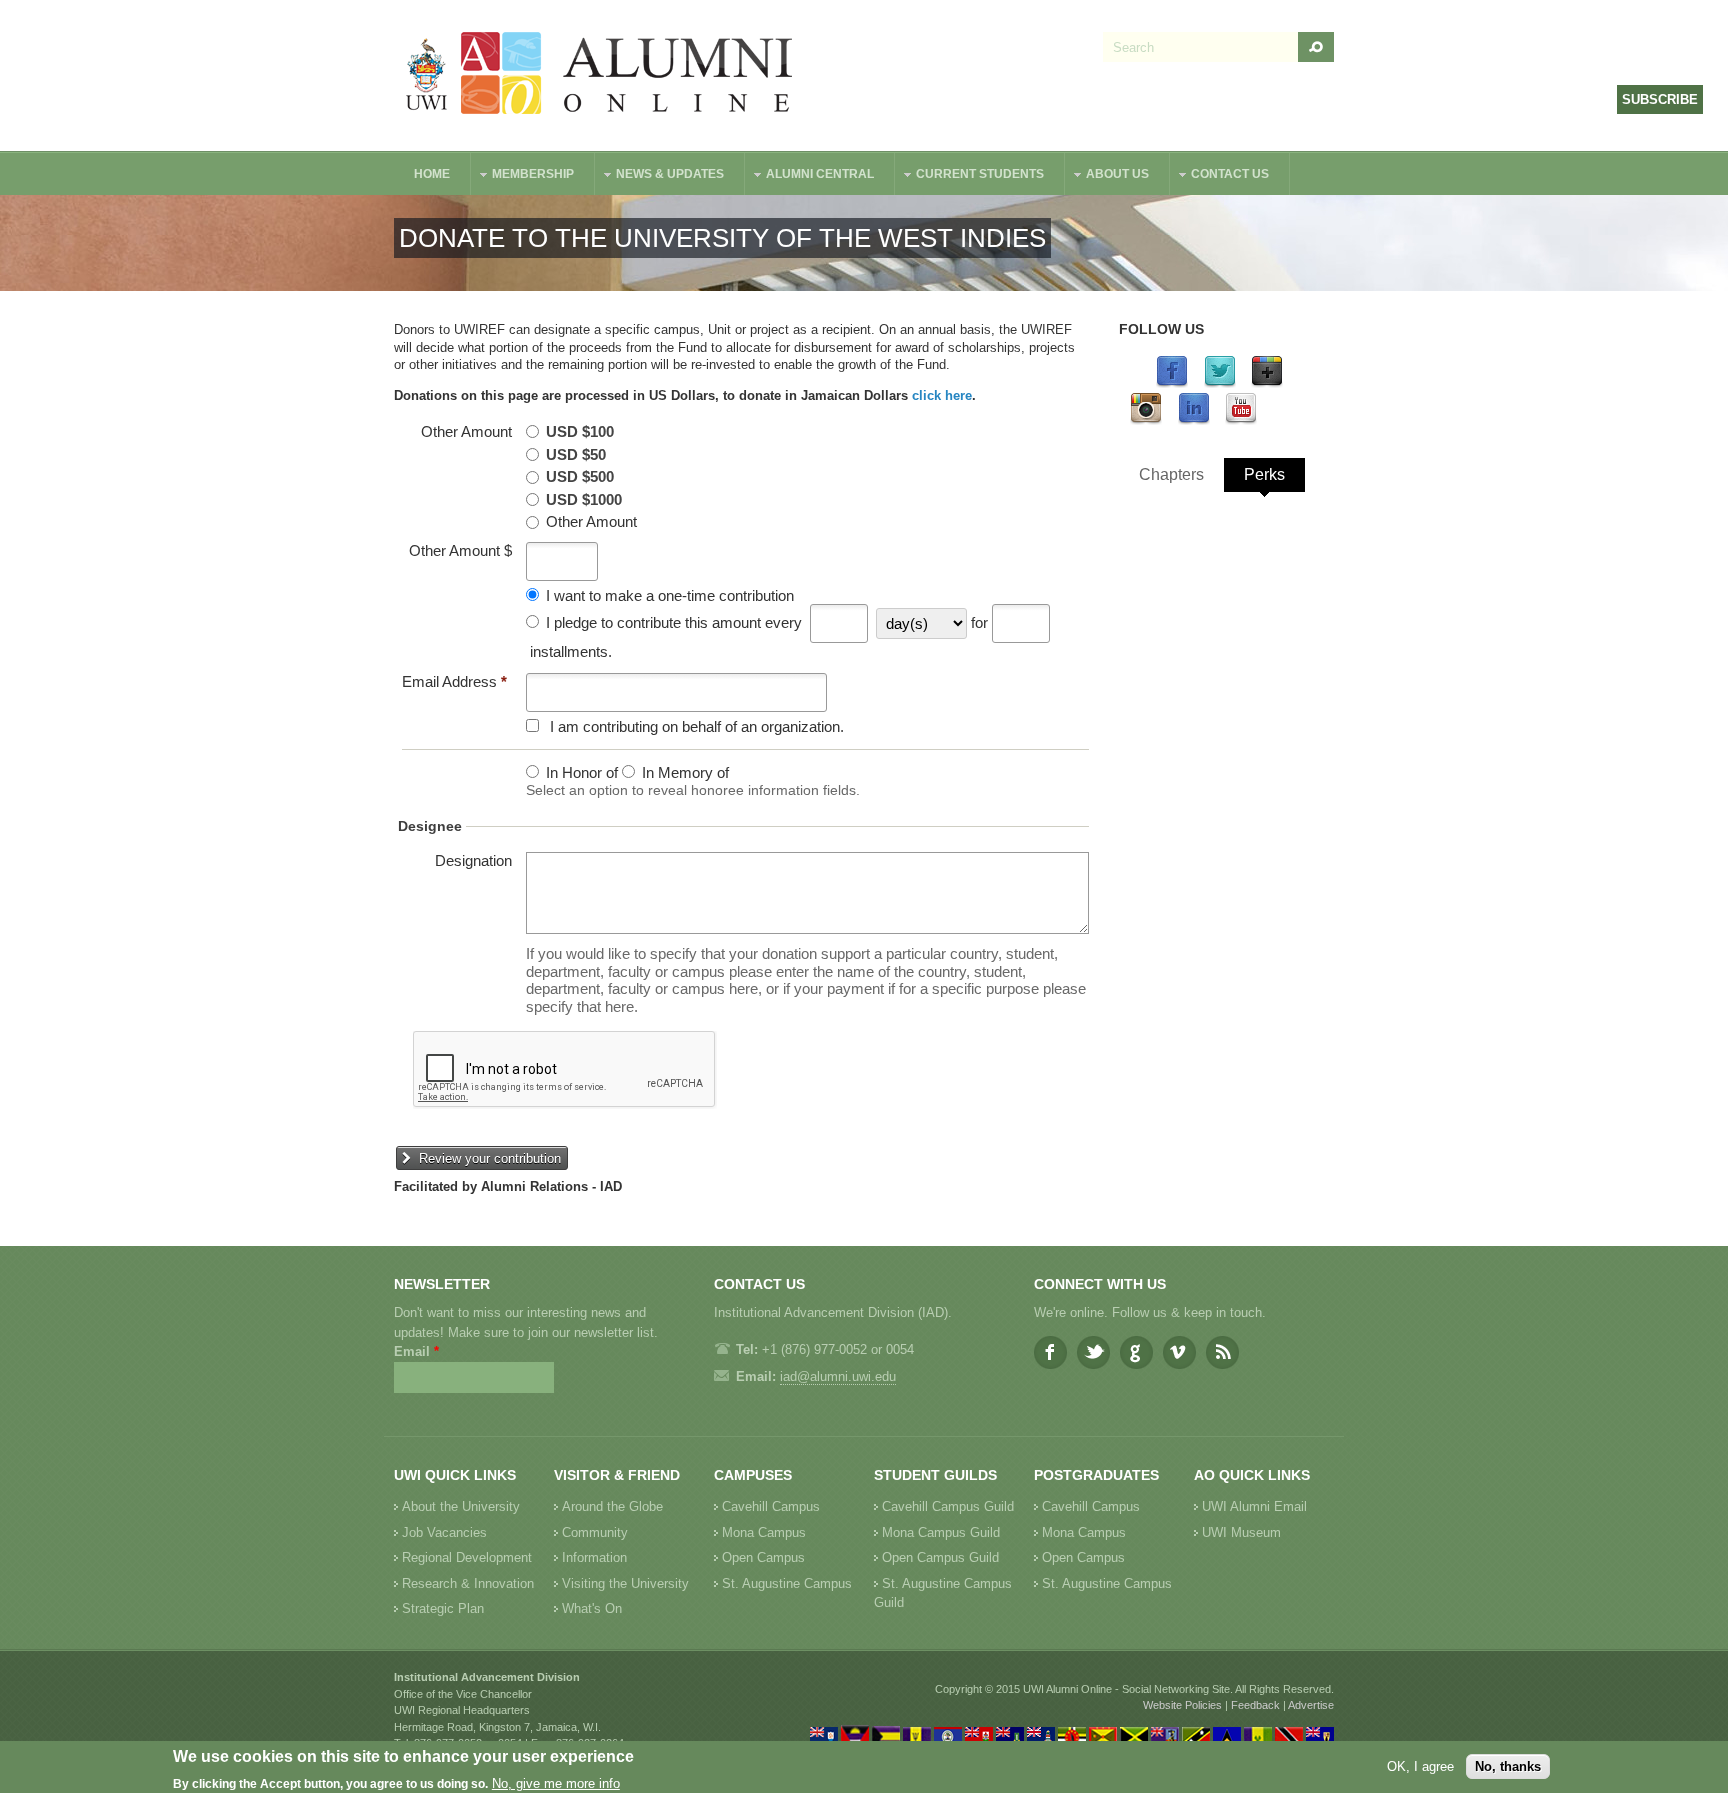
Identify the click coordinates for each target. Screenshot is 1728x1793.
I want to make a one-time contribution (670, 595)
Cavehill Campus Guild (948, 1506)
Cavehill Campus (771, 1506)
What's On (592, 1608)
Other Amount (466, 431)
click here (942, 395)
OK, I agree (1420, 1766)
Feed (1222, 1352)
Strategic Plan (443, 1608)
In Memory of (685, 772)
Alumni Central (810, 176)
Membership (523, 176)
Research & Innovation (468, 1583)
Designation (473, 860)
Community (595, 1532)
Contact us (1220, 176)
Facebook (1050, 1352)
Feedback (1255, 1705)
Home (432, 174)
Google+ (1136, 1352)
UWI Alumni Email (1254, 1506)
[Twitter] (1220, 383)
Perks (1264, 474)
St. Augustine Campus (787, 1583)
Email (416, 1351)
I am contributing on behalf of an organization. (697, 726)
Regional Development (467, 1557)
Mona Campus (764, 1532)
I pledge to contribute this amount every (674, 622)
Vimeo (1179, 1352)
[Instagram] (1146, 420)
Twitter (1093, 1352)
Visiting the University (625, 1583)
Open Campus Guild (940, 1557)
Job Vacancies (444, 1532)
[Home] (600, 75)
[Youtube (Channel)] (1241, 420)
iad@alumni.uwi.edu (838, 1376)
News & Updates (660, 176)
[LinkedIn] (1194, 420)
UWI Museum (1241, 1532)
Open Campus (763, 1557)
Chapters (1171, 474)
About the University (461, 1506)
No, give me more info (556, 1783)
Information (594, 1557)
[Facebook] (1172, 383)
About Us (1107, 176)
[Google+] (1267, 383)
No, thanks (1508, 1766)
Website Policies (1182, 1705)
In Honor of (582, 772)
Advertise (1311, 1705)
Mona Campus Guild (941, 1532)
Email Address (454, 681)
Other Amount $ (460, 550)
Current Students (970, 176)
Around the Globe (612, 1506)
